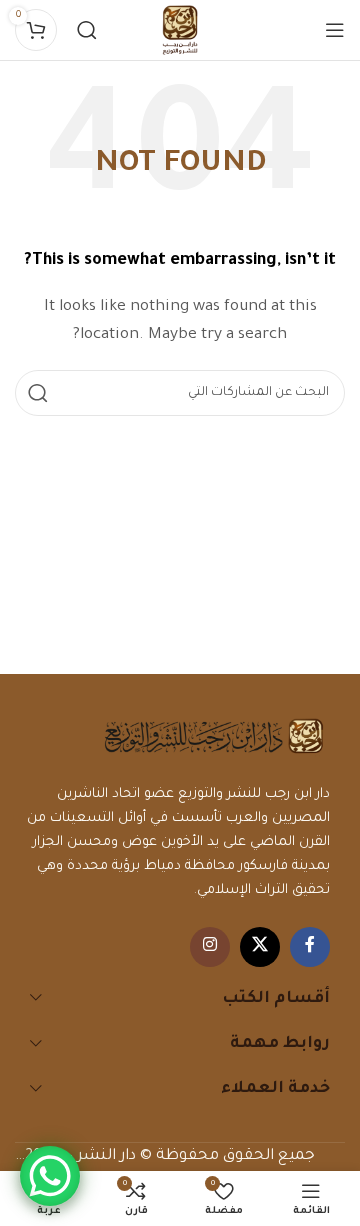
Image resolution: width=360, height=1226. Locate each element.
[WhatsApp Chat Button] (50, 1176)
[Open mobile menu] (335, 30)
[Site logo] (180, 32)
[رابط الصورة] (214, 738)
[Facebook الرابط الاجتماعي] (310, 947)
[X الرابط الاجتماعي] (260, 947)
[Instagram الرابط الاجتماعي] (210, 947)
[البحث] (87, 30)
